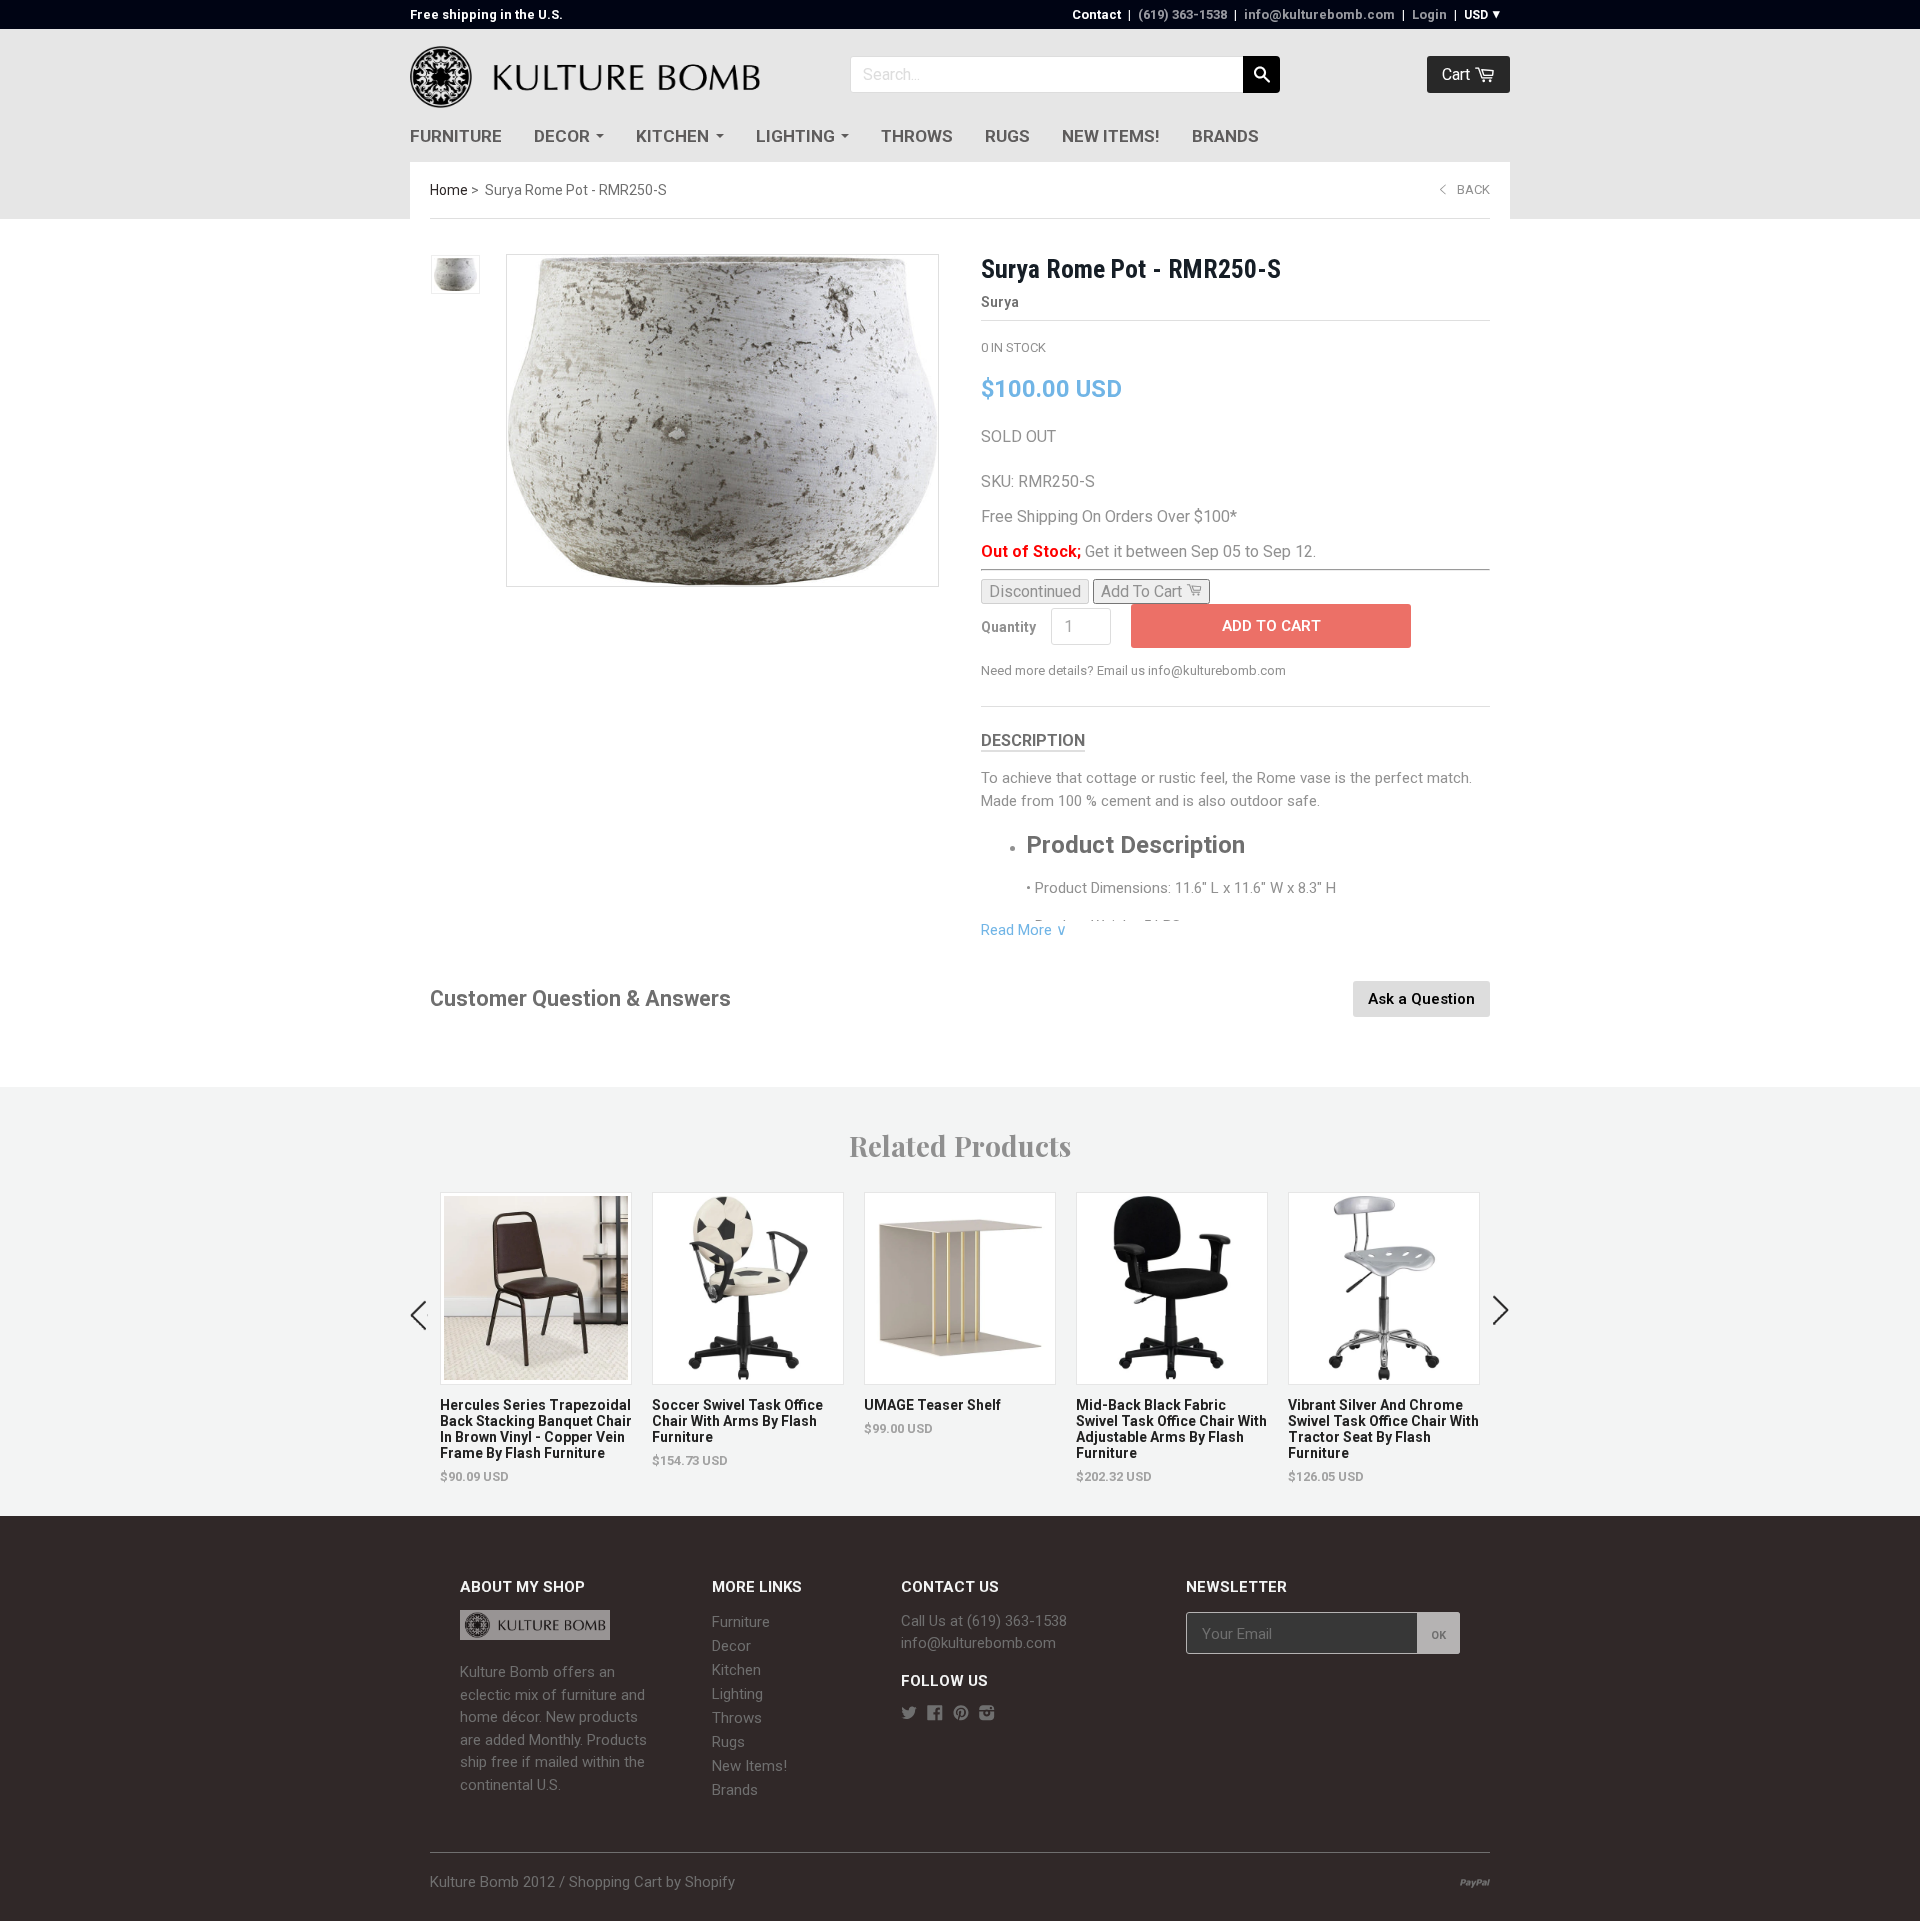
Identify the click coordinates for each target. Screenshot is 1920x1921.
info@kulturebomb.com (1319, 14)
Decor (562, 136)
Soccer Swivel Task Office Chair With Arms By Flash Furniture (737, 1421)
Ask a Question (1421, 999)
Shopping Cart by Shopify (652, 1882)
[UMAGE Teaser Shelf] (960, 1374)
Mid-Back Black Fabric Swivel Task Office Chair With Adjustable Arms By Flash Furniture (1171, 1429)
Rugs (1007, 136)
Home (449, 190)
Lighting (795, 136)
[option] (536, 1338)
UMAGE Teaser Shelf (932, 1405)
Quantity (1008, 627)
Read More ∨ (1024, 930)
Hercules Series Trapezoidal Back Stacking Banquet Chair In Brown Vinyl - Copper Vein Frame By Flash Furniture (536, 1429)
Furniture (456, 136)
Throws (917, 136)
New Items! (1111, 136)
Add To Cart (1271, 626)
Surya (1000, 302)
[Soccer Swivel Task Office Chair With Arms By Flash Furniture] (748, 1374)
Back (1473, 189)
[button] (419, 1311)
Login (1429, 14)
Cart (1458, 74)
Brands (1225, 136)
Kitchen (672, 136)
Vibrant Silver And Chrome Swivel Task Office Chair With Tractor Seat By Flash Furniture (1383, 1429)
